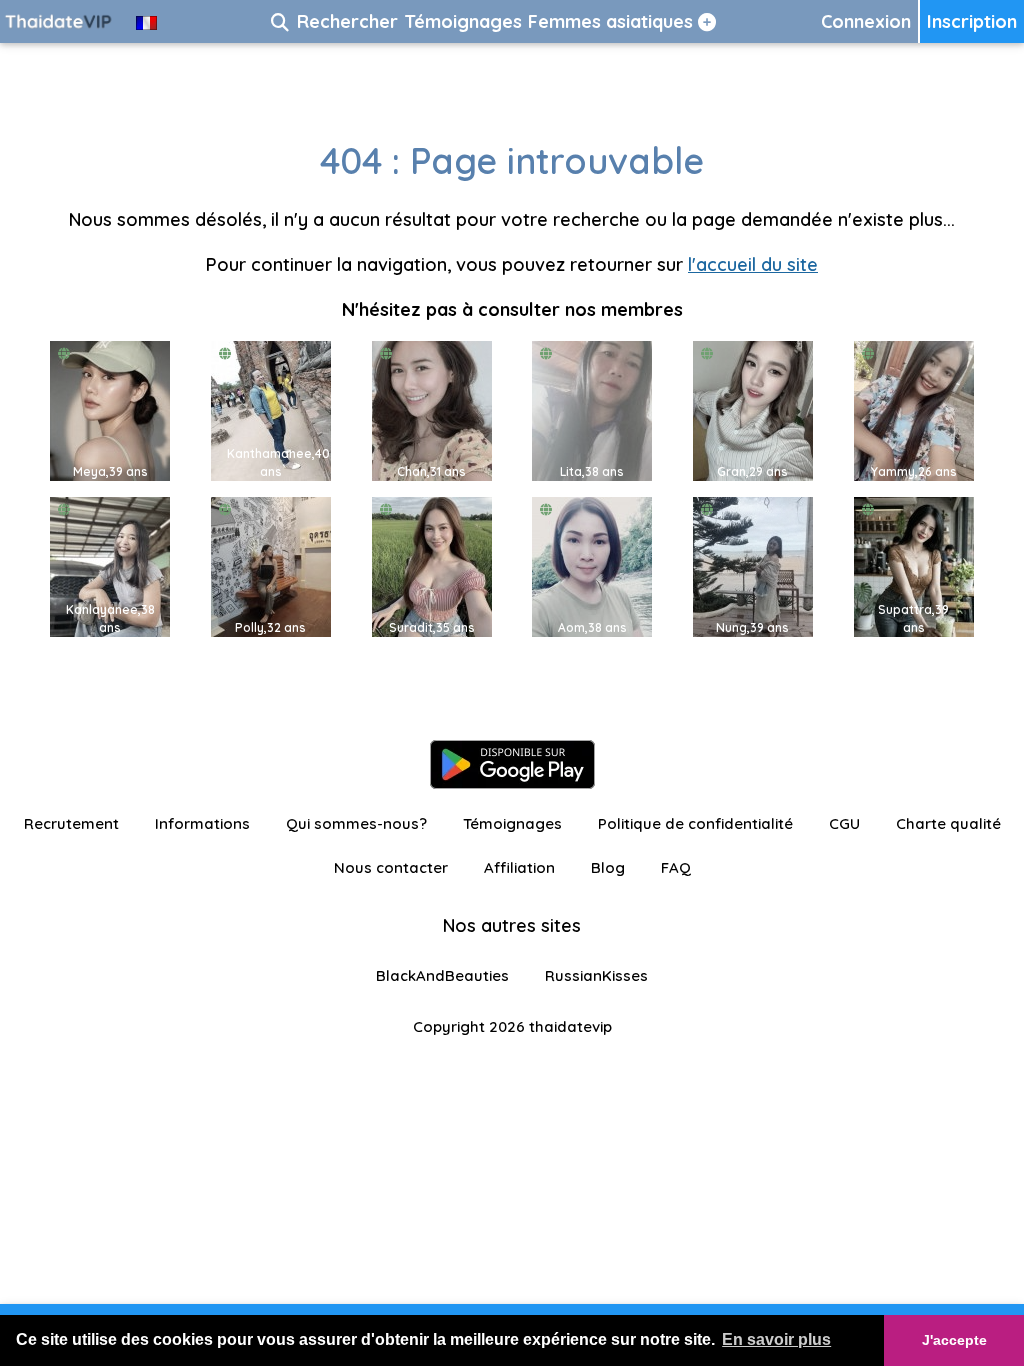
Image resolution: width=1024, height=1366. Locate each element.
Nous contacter (391, 867)
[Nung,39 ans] (753, 565)
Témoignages (512, 823)
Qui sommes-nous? (356, 823)
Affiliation (519, 867)
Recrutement (71, 823)
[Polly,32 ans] (271, 565)
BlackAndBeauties (442, 975)
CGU (844, 823)
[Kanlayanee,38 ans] (110, 565)
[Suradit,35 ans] (432, 565)
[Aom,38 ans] (592, 565)
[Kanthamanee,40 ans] (271, 409)
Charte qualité (948, 823)
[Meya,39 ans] (110, 409)
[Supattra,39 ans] (914, 565)
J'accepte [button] (954, 1340)
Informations (202, 823)
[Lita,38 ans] (592, 409)
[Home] (60, 21)
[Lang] (146, 21)
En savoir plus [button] (776, 1339)
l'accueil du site (753, 264)
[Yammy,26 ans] (914, 409)
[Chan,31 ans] (432, 409)
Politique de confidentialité (695, 823)
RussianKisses (596, 975)
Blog (608, 867)
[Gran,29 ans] (753, 409)
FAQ (676, 867)
